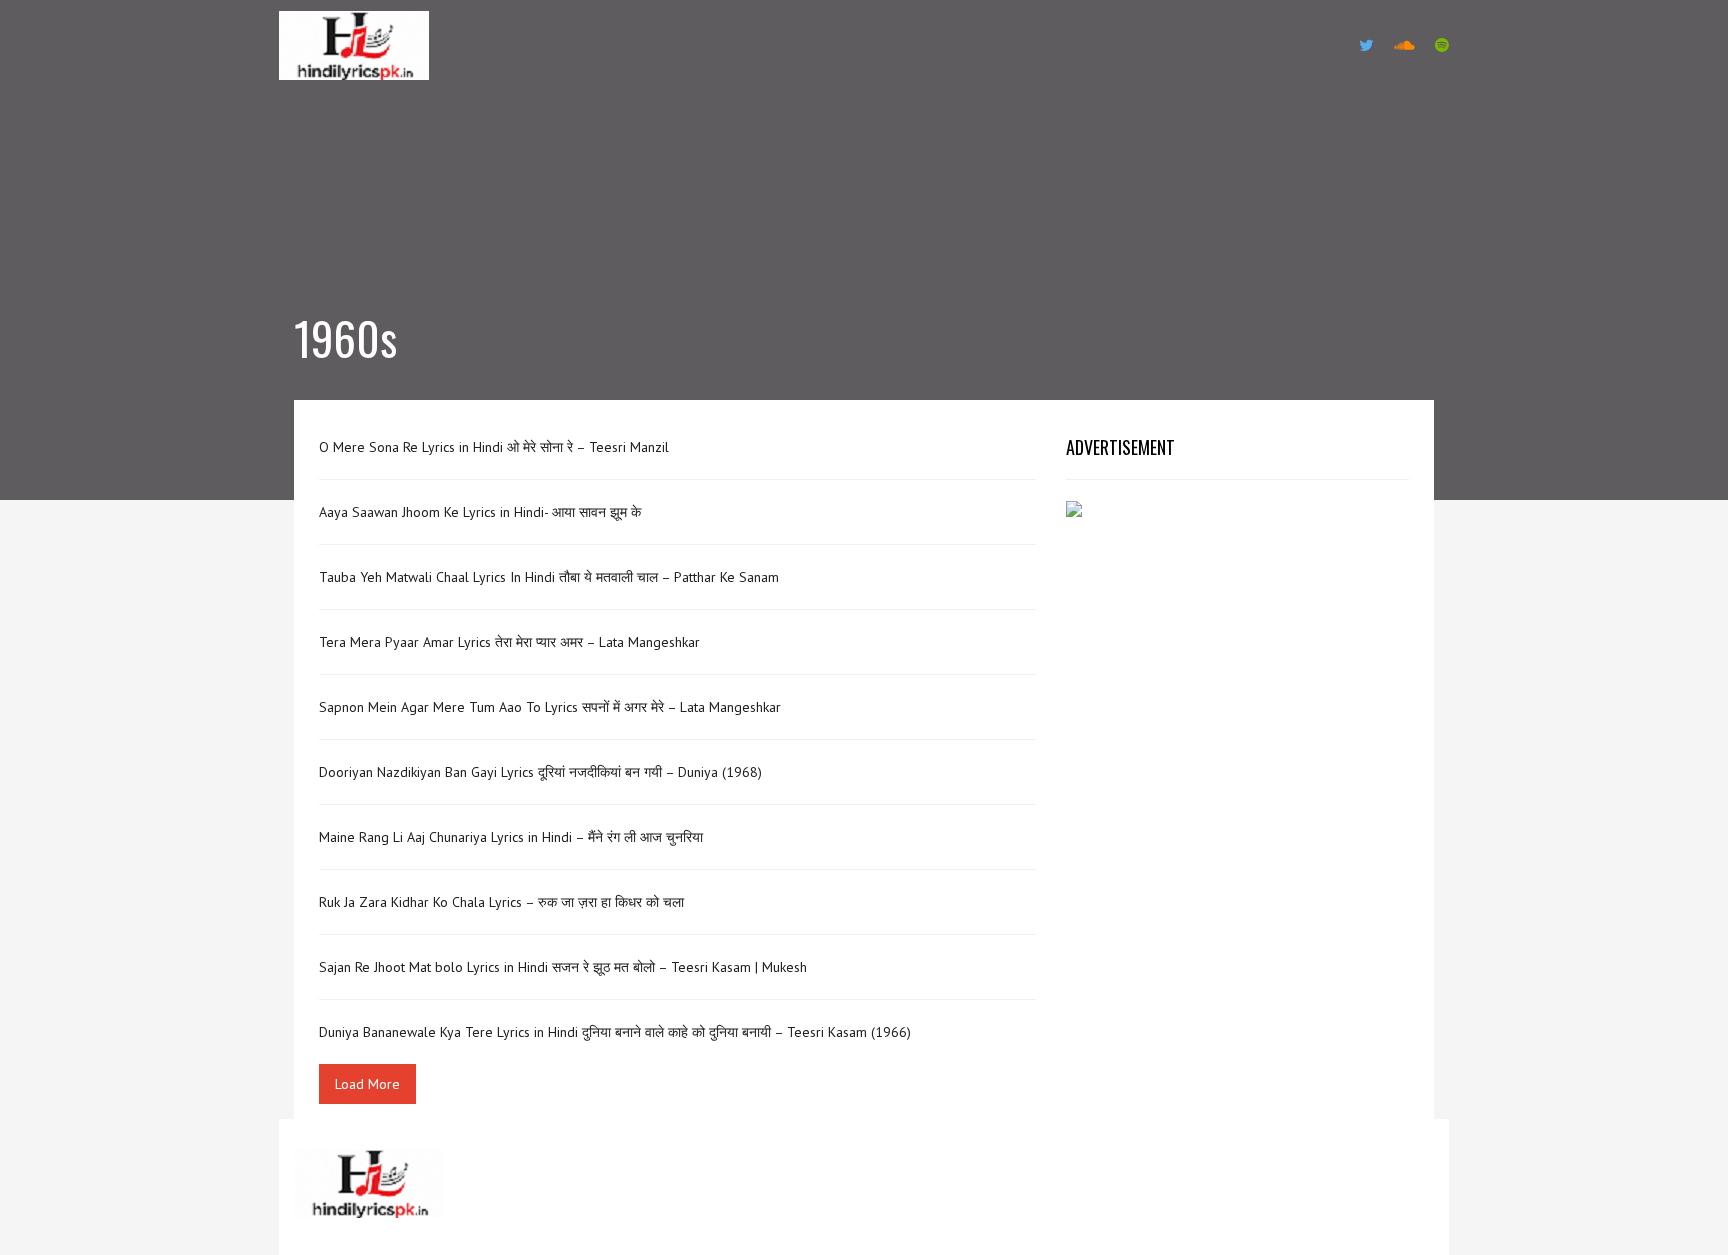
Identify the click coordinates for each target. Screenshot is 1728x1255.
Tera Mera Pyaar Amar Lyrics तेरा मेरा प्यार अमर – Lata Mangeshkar (509, 642)
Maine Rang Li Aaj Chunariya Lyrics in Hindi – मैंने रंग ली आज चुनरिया (511, 837)
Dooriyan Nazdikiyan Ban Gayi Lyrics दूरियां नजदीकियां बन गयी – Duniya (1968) (540, 772)
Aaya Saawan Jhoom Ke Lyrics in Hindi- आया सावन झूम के (480, 512)
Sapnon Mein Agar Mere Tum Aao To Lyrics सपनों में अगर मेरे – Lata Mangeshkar (550, 707)
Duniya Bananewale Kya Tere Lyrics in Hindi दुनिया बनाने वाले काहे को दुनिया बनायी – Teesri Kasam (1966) (615, 1032)
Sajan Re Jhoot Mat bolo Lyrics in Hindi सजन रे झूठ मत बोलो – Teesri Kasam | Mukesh (563, 967)
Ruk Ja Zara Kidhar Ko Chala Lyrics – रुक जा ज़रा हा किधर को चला (501, 902)
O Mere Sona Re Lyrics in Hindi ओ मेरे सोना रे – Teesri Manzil (494, 447)
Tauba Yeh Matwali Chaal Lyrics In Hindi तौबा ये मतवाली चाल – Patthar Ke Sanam (549, 577)
